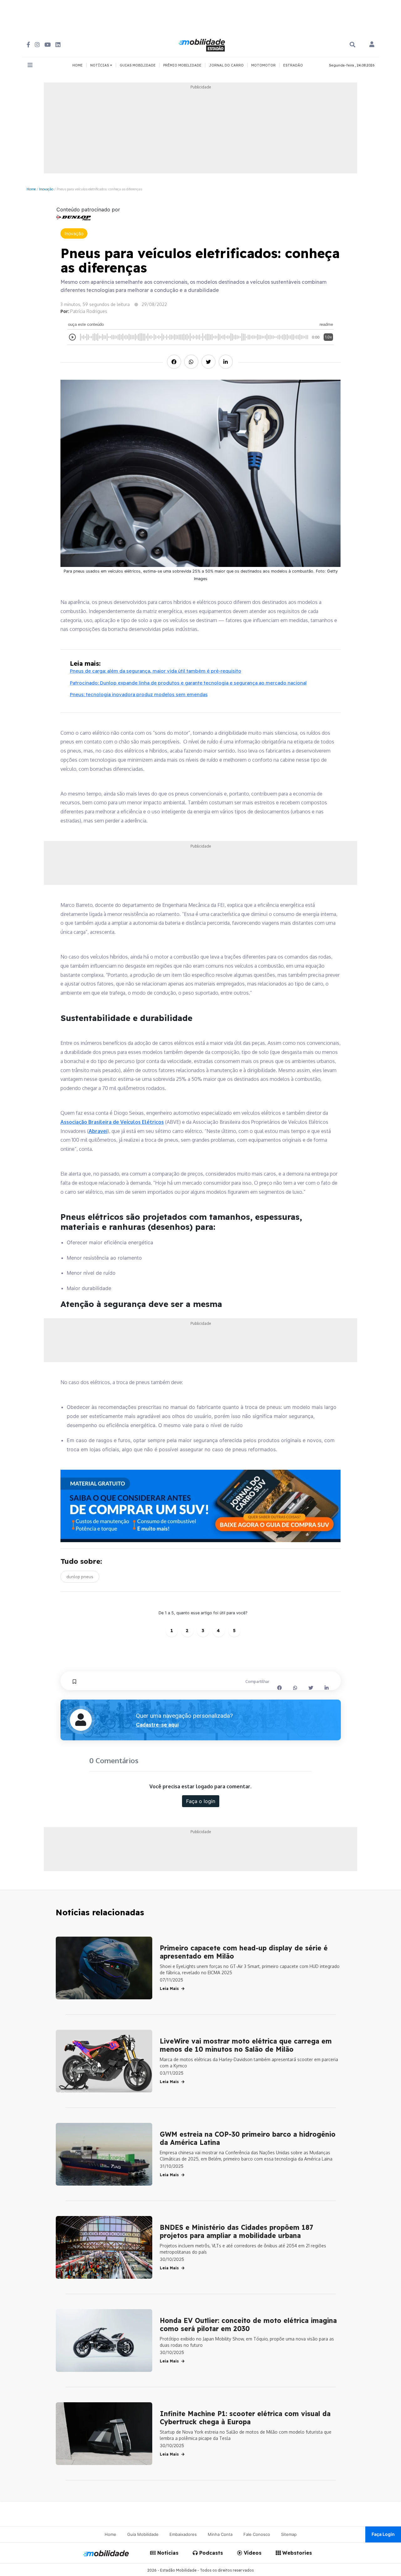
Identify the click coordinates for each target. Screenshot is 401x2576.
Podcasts (210, 2553)
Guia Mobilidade (143, 2534)
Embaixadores (183, 2534)
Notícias (167, 2553)
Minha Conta (220, 2534)
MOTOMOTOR (263, 65)
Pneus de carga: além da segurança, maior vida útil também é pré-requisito (156, 671)
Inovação (46, 189)
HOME (78, 65)
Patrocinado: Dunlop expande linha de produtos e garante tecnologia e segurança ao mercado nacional (188, 683)
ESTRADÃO (293, 65)
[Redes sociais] (28, 45)
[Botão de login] (372, 45)
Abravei (98, 1131)
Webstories (296, 2553)
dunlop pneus (80, 1577)
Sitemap (289, 2534)
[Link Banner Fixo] (201, 1506)
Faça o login (201, 1801)
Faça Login (383, 2534)
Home (31, 189)
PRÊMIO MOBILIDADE (182, 65)
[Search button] (352, 45)
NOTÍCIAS (100, 65)
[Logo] (203, 44)
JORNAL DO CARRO (226, 65)
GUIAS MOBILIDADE (138, 65)
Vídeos (252, 2553)
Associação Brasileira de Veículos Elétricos (112, 1122)
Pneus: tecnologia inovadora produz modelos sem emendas (139, 694)
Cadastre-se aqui (157, 1725)
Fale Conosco (257, 2534)
